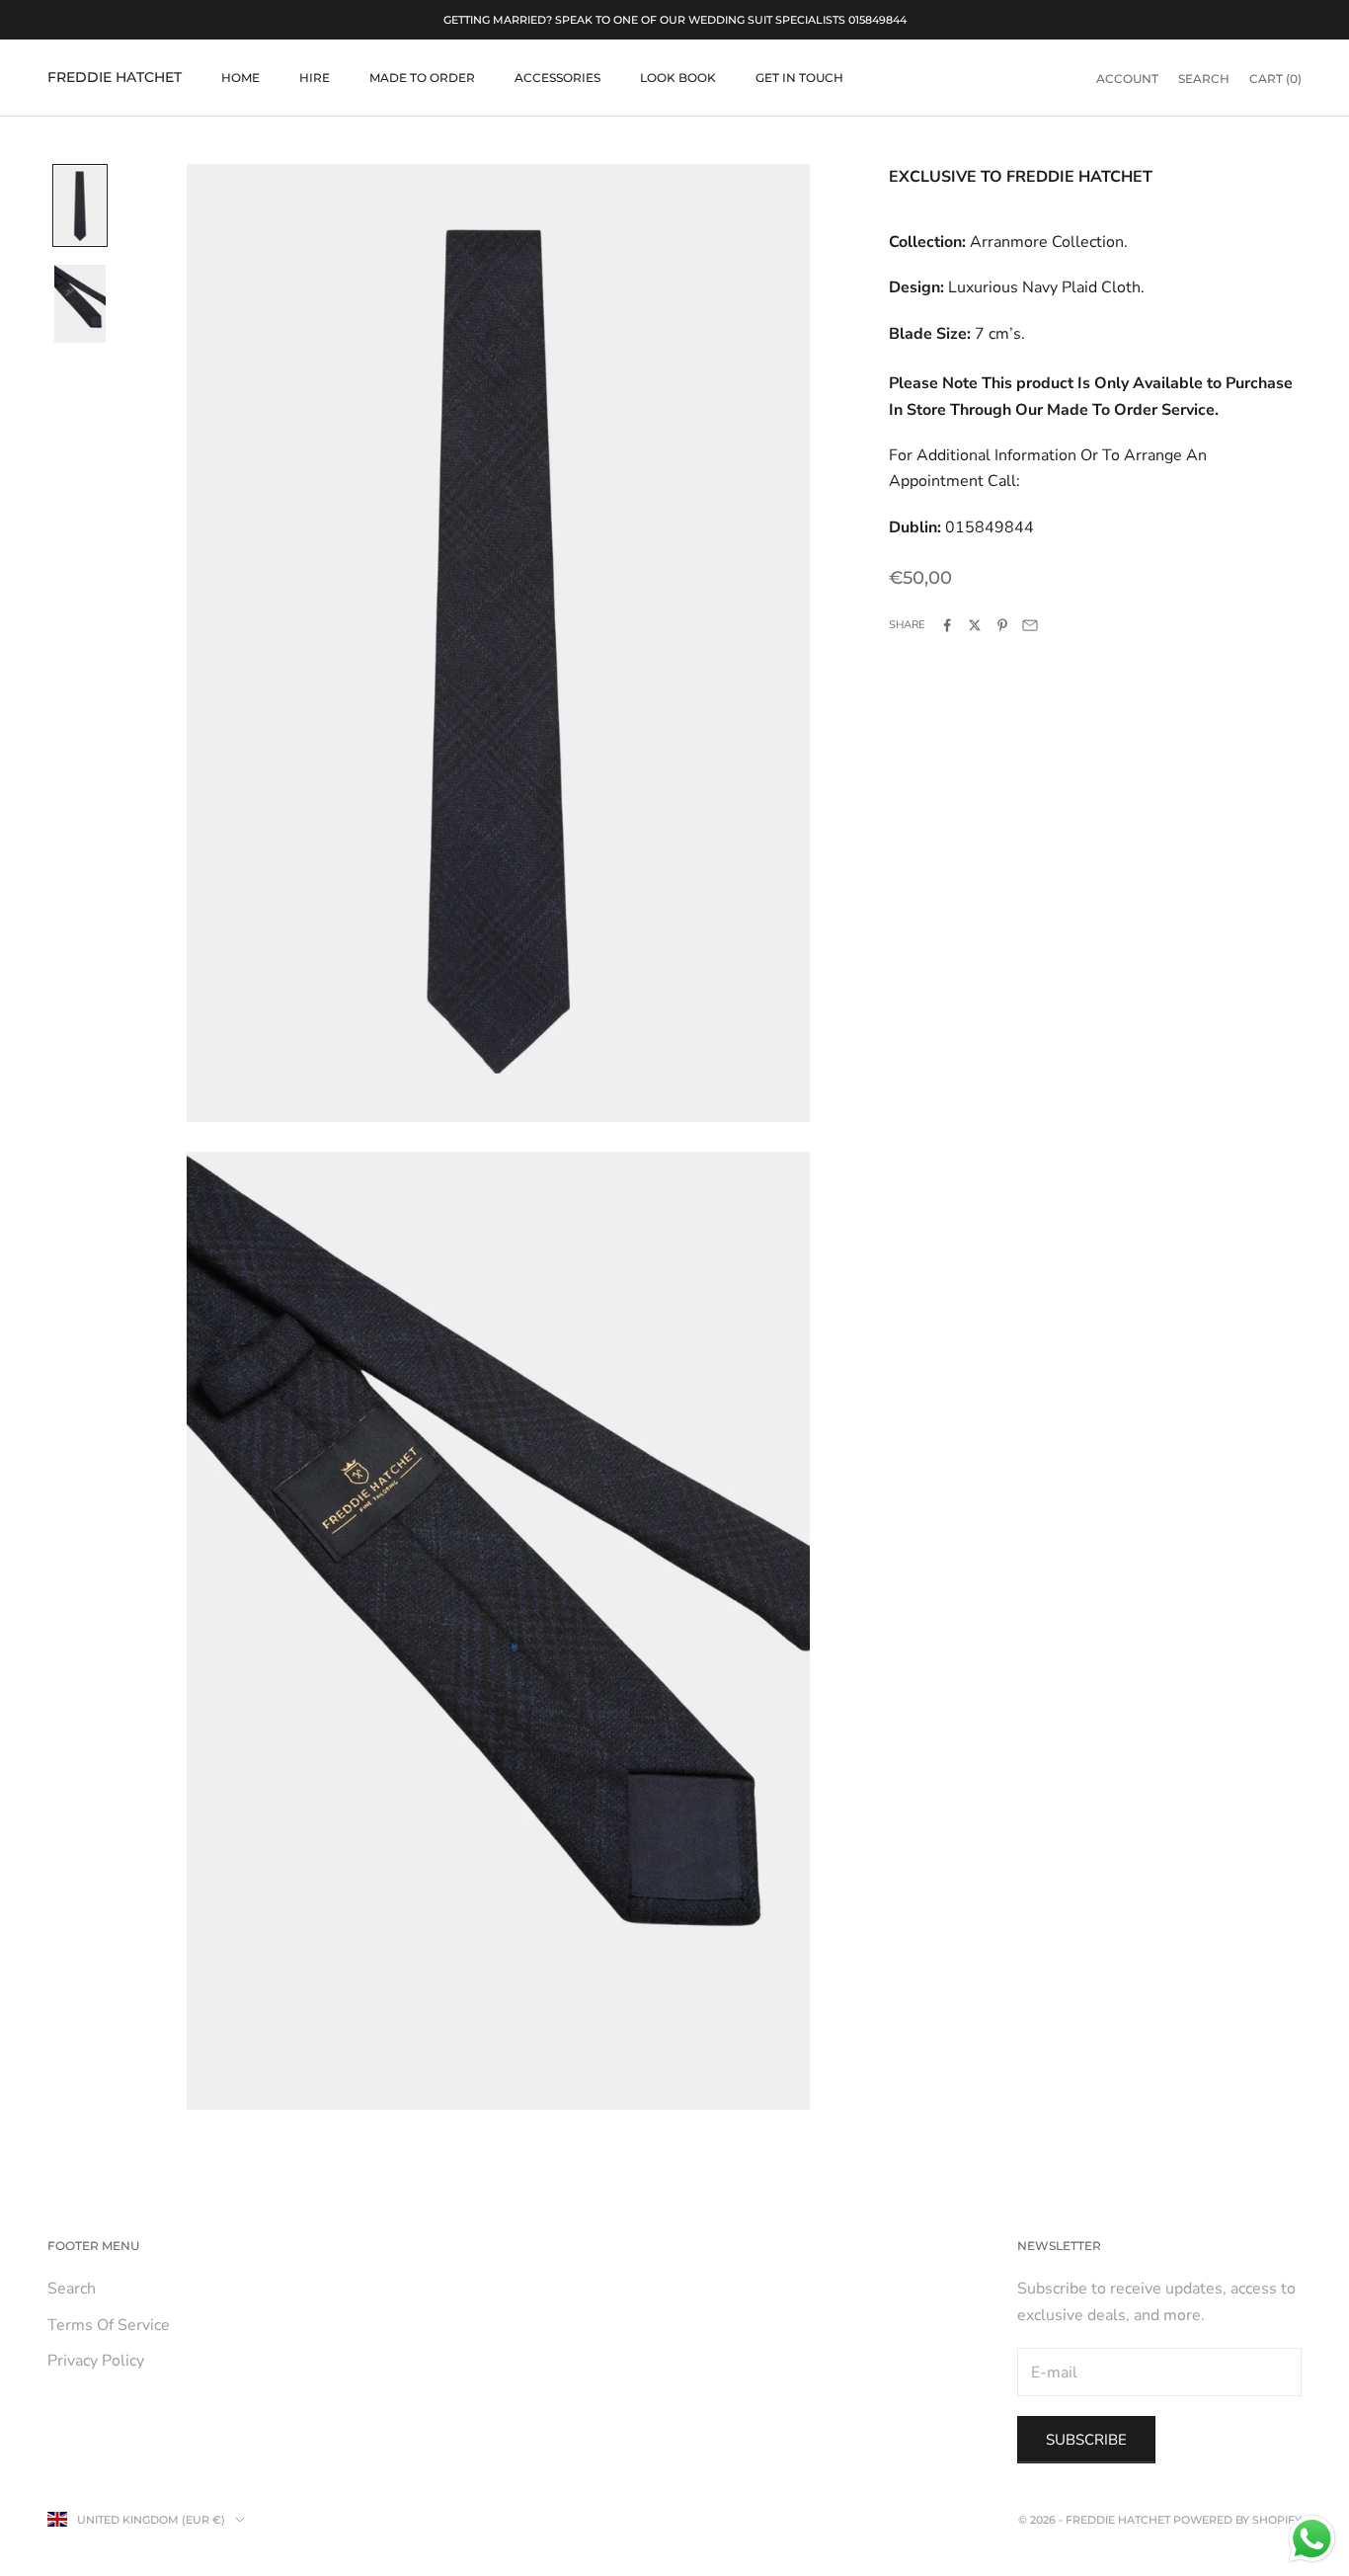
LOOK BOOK (678, 78)
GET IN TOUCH (799, 78)
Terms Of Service (109, 2325)
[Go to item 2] (80, 304)
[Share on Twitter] (975, 625)
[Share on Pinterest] (1002, 625)
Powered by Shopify (1237, 2520)
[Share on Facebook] (947, 625)
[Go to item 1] (80, 205)
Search (72, 2289)
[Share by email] (1030, 625)
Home (240, 78)
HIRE (315, 78)
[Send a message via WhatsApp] (1312, 2539)
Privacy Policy (96, 2361)
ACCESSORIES (557, 78)
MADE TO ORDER (422, 78)
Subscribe (1086, 2440)
